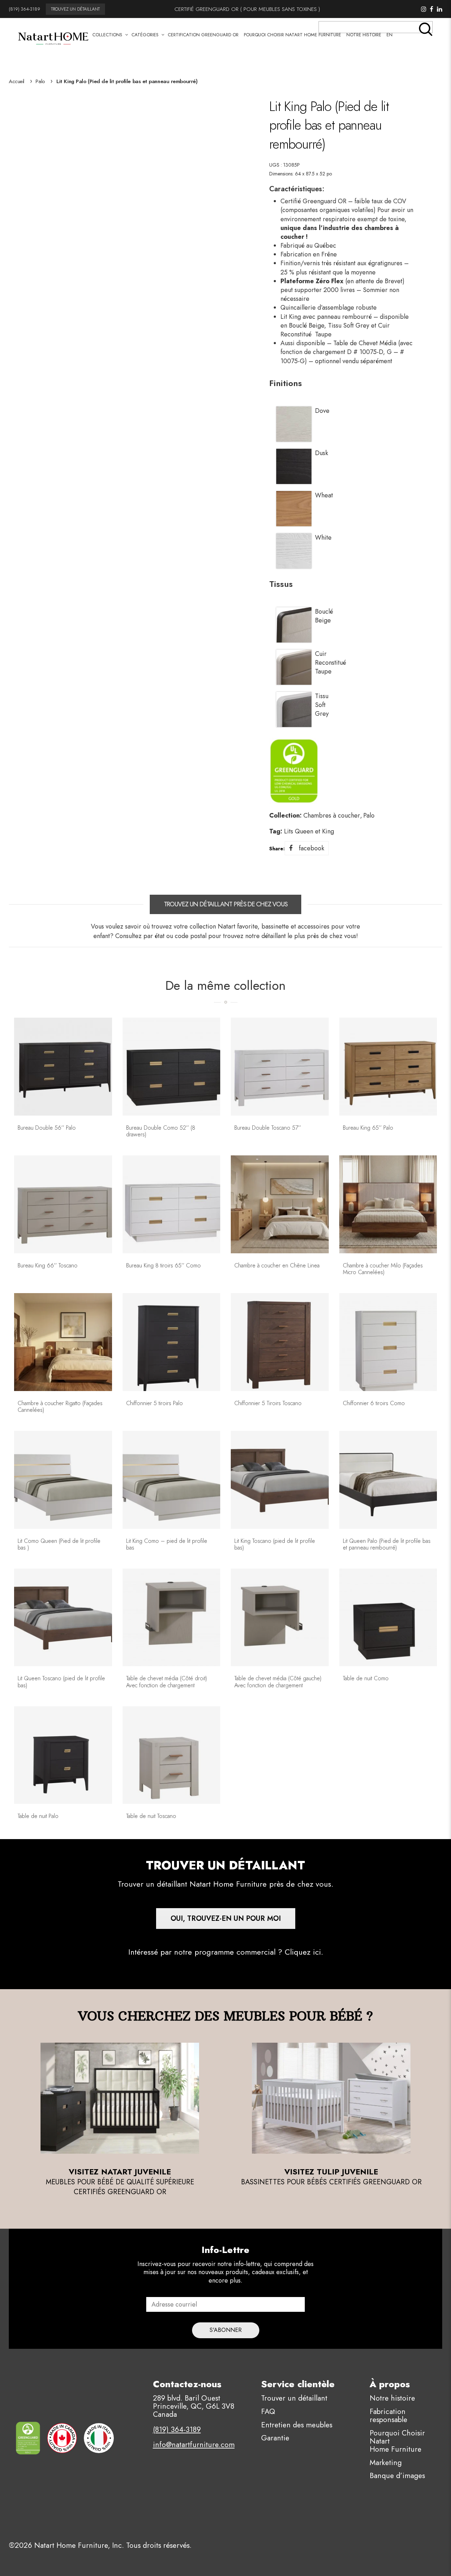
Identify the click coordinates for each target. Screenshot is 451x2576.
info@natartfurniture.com (194, 2445)
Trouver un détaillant (294, 2398)
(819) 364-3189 (24, 9)
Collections (107, 35)
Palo (40, 81)
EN (390, 35)
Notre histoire (392, 2398)
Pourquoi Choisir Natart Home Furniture (292, 35)
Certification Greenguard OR (203, 35)
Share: (277, 849)
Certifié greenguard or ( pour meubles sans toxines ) (247, 9)
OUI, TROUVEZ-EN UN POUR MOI (226, 1919)
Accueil (17, 81)
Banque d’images (397, 2476)
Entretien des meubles (297, 2425)
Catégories (145, 35)
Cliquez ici (303, 1952)
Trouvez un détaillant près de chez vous (226, 904)
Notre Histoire (364, 35)
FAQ (268, 2411)
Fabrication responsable (388, 2416)
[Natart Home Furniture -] (53, 37)
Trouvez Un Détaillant (75, 9)
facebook (311, 848)
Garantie (275, 2438)
